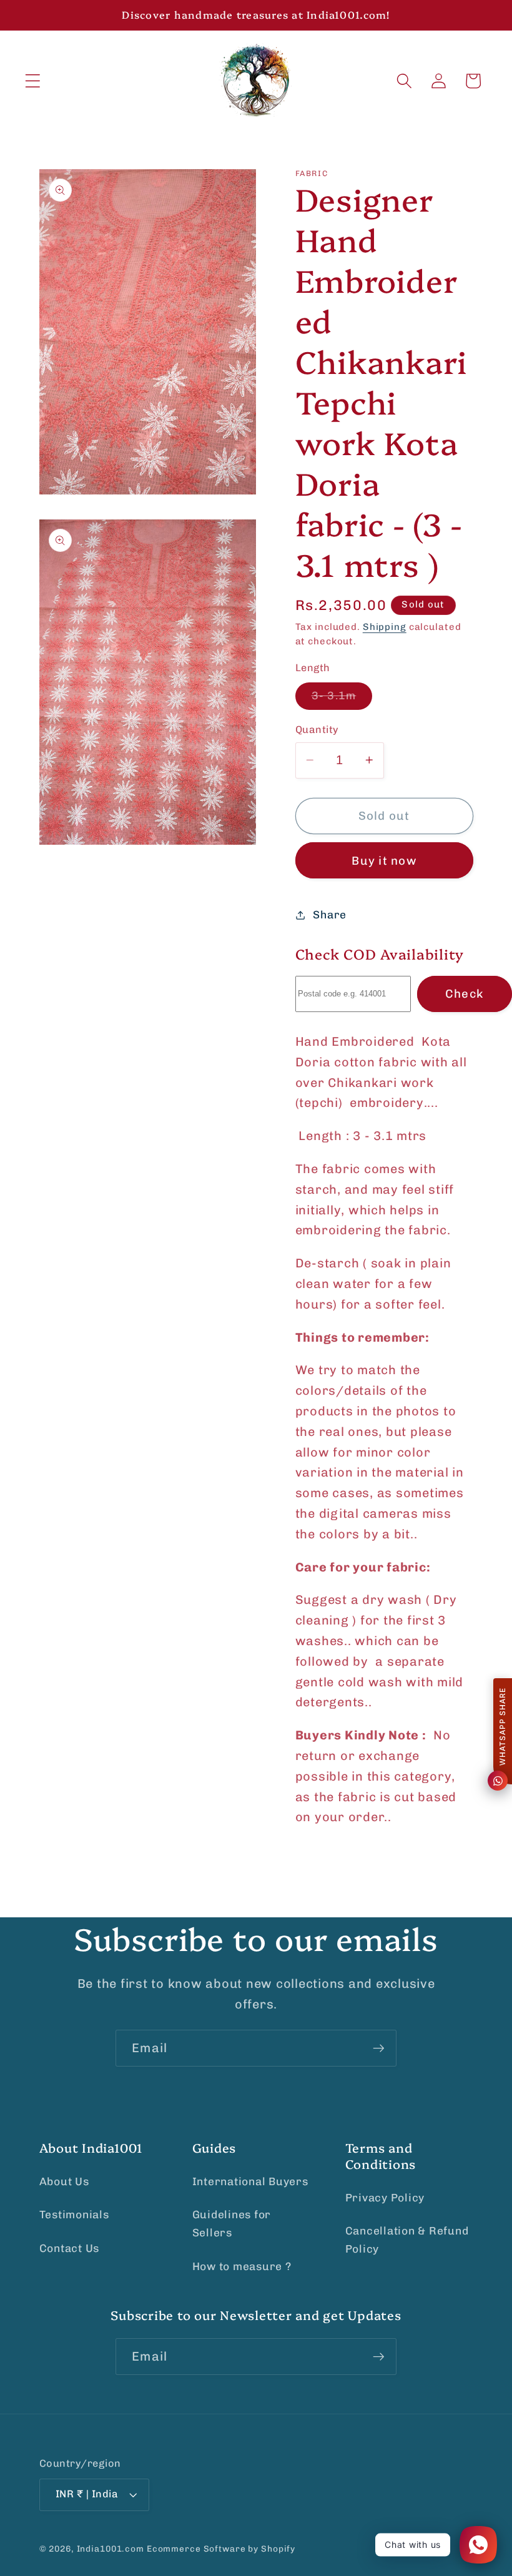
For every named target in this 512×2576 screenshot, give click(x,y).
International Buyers (250, 2181)
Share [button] (330, 915)
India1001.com (111, 2549)
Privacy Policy (385, 2198)
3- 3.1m (342, 699)
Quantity (317, 730)
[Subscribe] (379, 2048)
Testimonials (74, 2215)
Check (464, 994)
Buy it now (384, 861)
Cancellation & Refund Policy (407, 2240)
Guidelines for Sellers (232, 2224)
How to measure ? (242, 2266)
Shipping (385, 627)
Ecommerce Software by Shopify (221, 2549)
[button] (33, 81)
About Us (64, 2181)
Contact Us (70, 2248)
